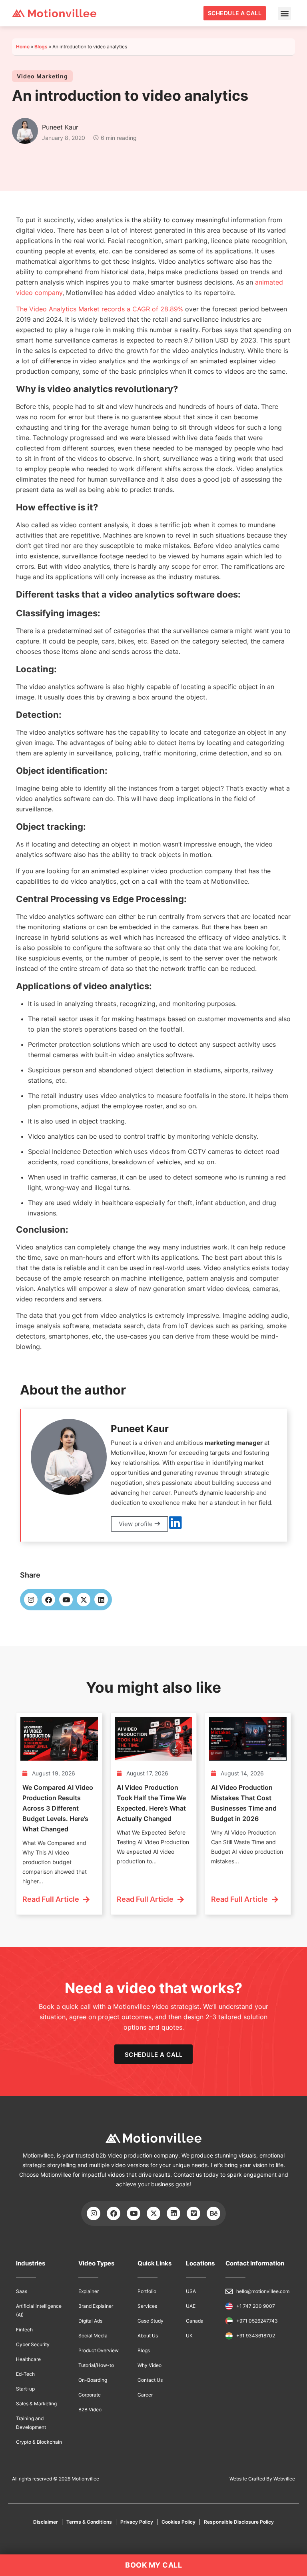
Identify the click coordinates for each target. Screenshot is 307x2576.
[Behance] (213, 2213)
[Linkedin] (101, 1600)
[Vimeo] (193, 2213)
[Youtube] (66, 1600)
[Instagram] (31, 1600)
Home (23, 47)
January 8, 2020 (64, 138)
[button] (284, 13)
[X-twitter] (84, 1600)
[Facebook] (48, 1600)
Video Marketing (42, 76)
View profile (137, 1524)
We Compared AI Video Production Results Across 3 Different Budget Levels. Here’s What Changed (58, 1808)
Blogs (41, 47)
